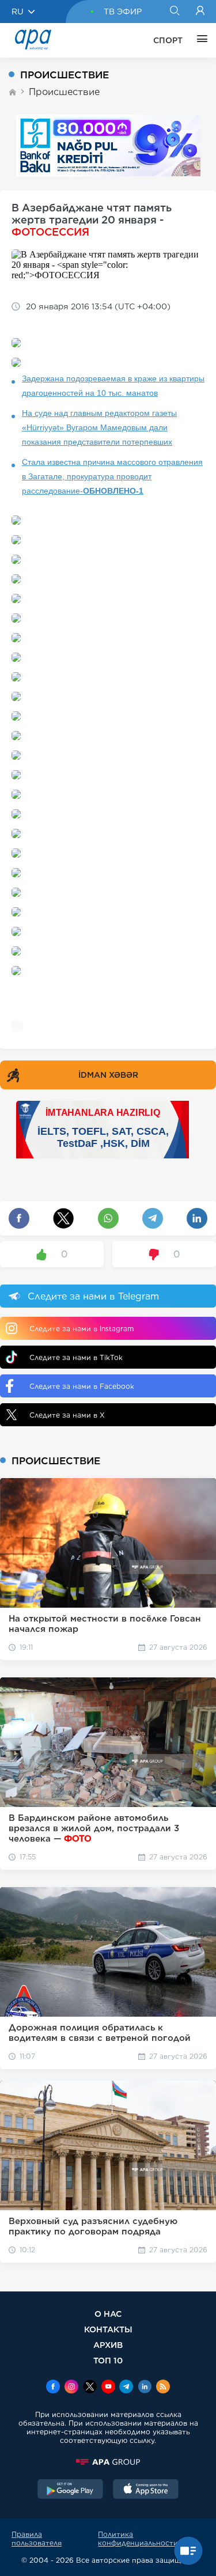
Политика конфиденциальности (138, 2539)
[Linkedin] (145, 2388)
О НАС (108, 2314)
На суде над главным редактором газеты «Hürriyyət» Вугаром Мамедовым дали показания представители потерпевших (99, 427)
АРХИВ (108, 2345)
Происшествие (64, 92)
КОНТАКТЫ (108, 2329)
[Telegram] (126, 2388)
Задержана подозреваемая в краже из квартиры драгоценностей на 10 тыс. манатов (113, 386)
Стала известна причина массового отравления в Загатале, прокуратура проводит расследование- (112, 476)
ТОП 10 (108, 2360)
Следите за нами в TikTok (76, 1357)
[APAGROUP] (108, 2462)
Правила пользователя (37, 2539)
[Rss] (163, 2388)
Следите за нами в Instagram (82, 1329)
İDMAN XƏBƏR (108, 1075)
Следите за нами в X (67, 1415)
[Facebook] (53, 2388)
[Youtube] (108, 2388)
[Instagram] (71, 2388)
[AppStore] (146, 2490)
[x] (90, 2388)
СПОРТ (168, 40)
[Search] (174, 12)
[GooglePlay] (70, 2490)
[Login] (200, 12)
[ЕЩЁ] (199, 40)
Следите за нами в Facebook (82, 1386)
